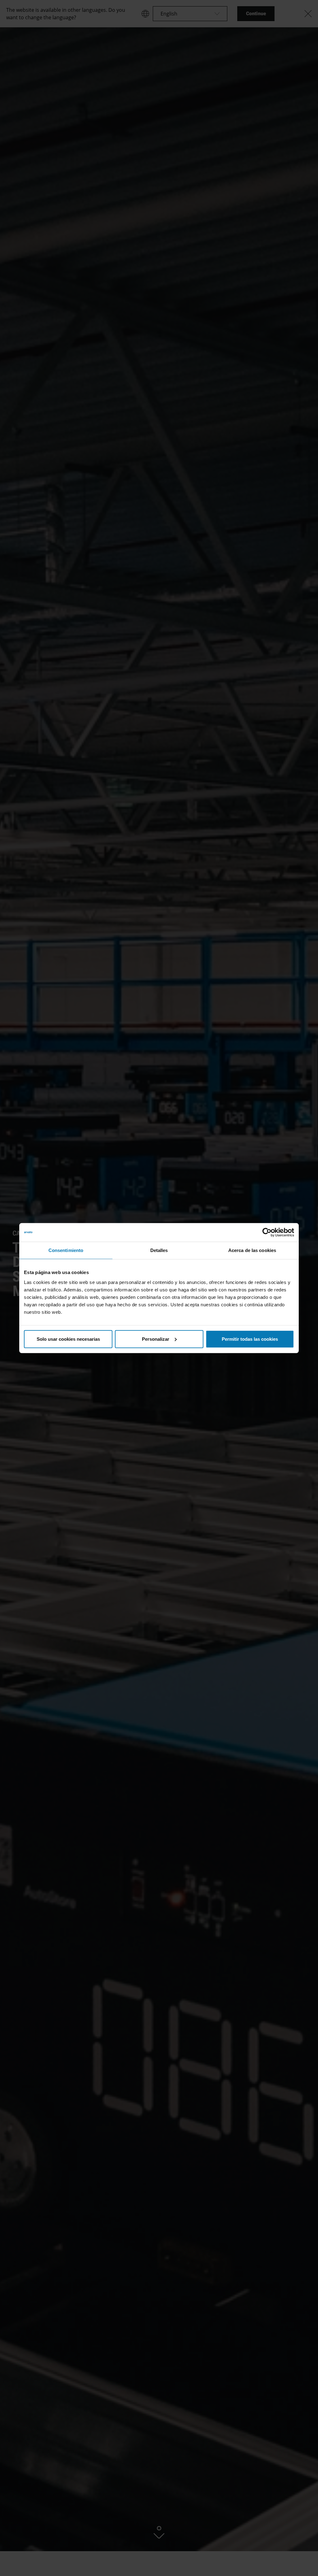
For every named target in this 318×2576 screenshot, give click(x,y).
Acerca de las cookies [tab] (252, 1250)
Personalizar (156, 1339)
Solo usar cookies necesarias (68, 1339)
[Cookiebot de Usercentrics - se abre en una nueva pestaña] (267, 1232)
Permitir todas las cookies (250, 1339)
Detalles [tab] (159, 1250)
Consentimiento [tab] (66, 1250)
